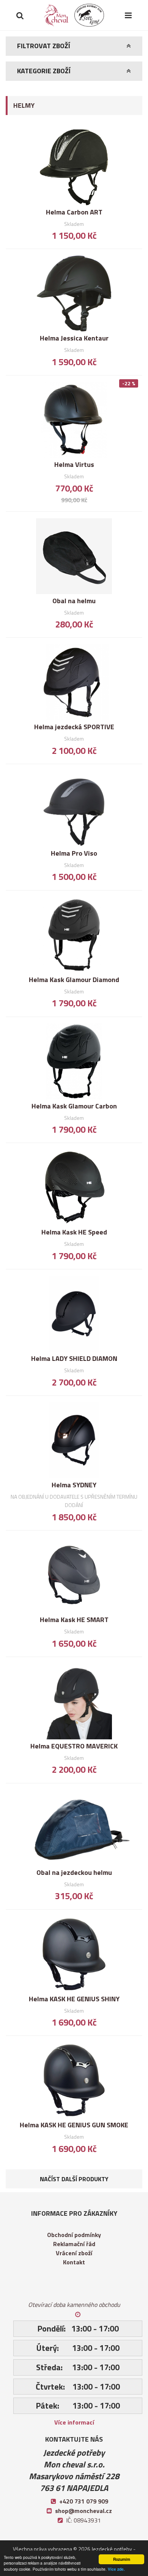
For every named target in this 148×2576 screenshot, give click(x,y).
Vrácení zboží (74, 2253)
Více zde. (116, 2569)
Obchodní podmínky (74, 2235)
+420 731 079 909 (84, 2501)
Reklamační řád (74, 2244)
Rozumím (122, 2559)
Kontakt (74, 2262)
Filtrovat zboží (44, 46)
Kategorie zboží (44, 71)
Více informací (74, 2422)
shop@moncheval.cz (83, 2511)
